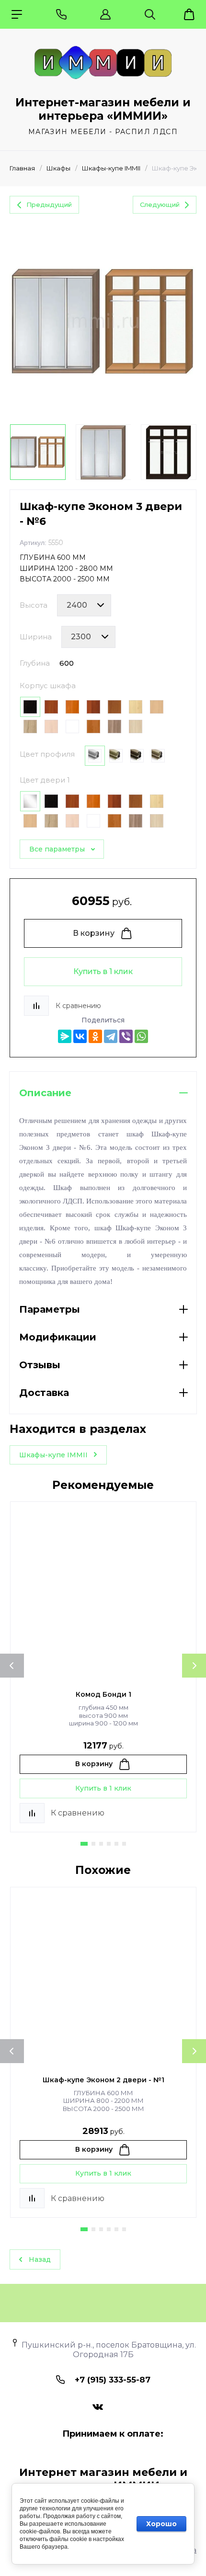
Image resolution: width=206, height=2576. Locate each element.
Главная (22, 168)
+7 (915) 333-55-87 (113, 2380)
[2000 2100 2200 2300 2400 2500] (84, 605)
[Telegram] (111, 1036)
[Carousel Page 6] (124, 1844)
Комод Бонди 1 (103, 1694)
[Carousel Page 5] (116, 1844)
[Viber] (126, 1036)
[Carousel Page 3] (101, 1844)
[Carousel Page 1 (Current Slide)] (84, 1844)
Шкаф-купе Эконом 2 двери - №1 (103, 2080)
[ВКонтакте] (80, 1036)
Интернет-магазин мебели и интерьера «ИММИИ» (103, 109)
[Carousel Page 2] (93, 1844)
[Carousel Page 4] (109, 1844)
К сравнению (78, 1006)
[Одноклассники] (95, 1036)
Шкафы (58, 168)
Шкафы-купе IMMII (111, 168)
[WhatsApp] (141, 1036)
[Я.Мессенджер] (65, 1036)
